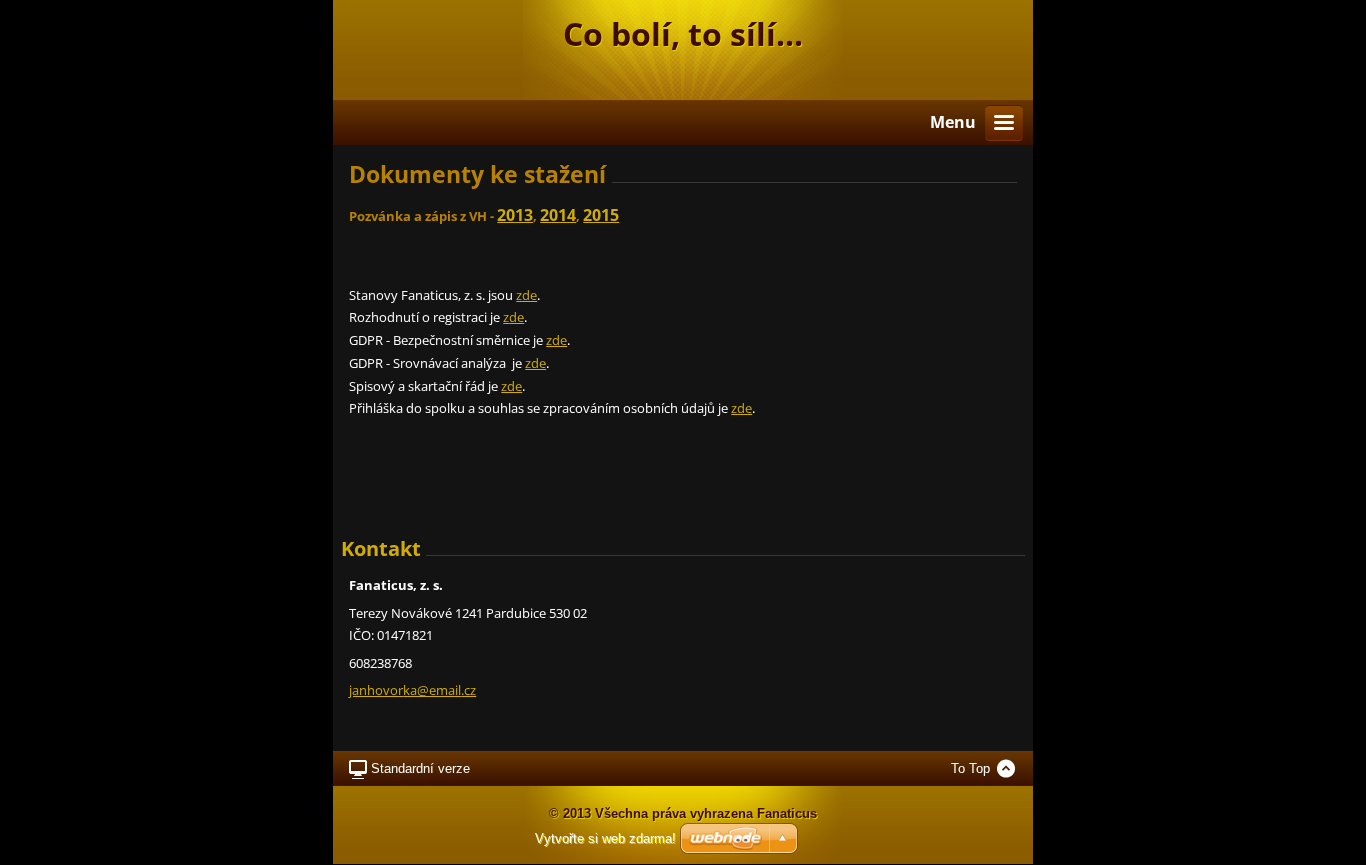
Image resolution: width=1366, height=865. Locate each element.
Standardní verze (420, 768)
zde (526, 295)
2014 (558, 215)
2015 (601, 215)
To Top (970, 768)
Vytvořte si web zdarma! (605, 838)
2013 (515, 215)
